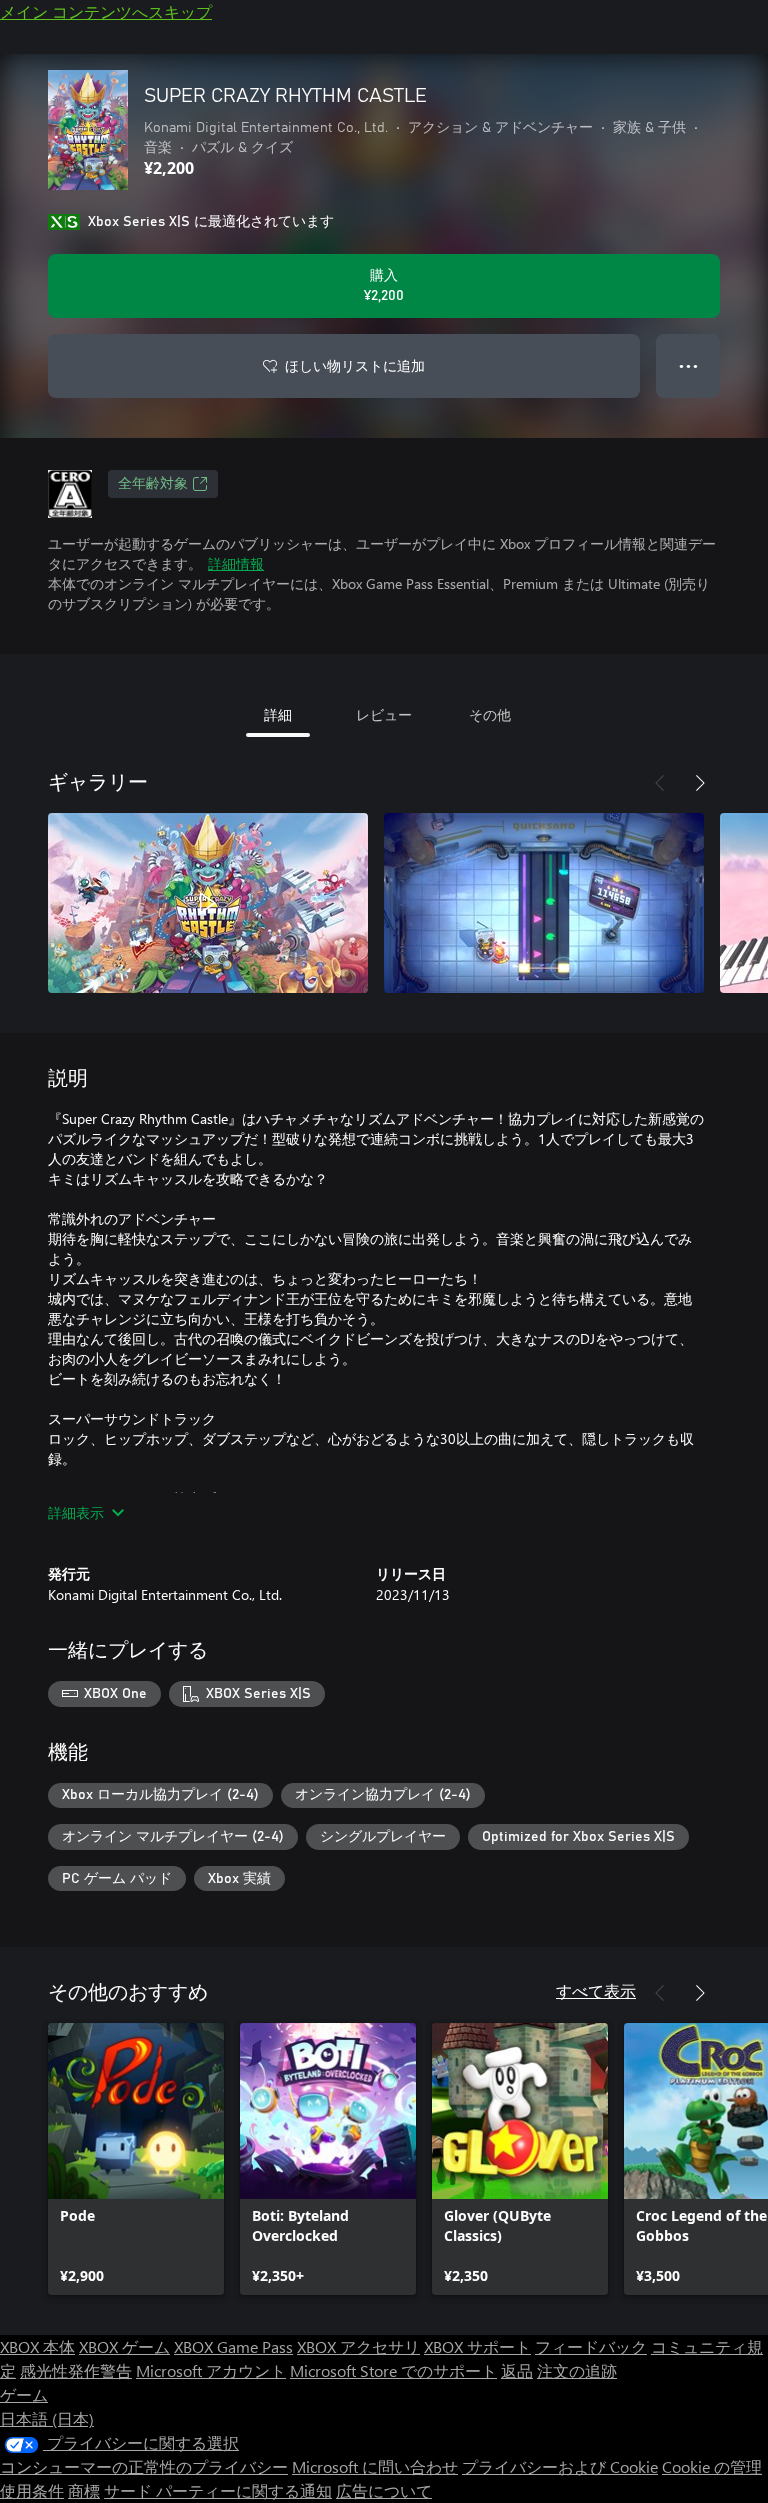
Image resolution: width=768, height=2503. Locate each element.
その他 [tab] (490, 714)
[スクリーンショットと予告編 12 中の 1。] (208, 903)
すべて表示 (596, 1990)
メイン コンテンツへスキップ (106, 11)
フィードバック (591, 2346)
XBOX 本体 (37, 2346)
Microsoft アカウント (211, 2370)
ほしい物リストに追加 (355, 365)
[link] (136, 2159)
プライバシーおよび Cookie (560, 2466)
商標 (84, 2490)
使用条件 (32, 2490)
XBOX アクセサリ (358, 2346)
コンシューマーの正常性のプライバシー (144, 2466)
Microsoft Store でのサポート (393, 2370)
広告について (384, 2490)
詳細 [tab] (278, 714)
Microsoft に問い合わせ (375, 2466)
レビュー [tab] (384, 714)
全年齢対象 (153, 484)
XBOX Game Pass (233, 2346)
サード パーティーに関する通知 (218, 2490)
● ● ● (688, 365)
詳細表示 (76, 1512)
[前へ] (660, 783)
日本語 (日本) (47, 2418)
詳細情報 (236, 563)
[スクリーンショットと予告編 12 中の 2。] (544, 903)
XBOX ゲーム (124, 2346)
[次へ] (700, 783)
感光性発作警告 (76, 2370)
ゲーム (24, 2394)
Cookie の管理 (712, 2466)
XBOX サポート (477, 2346)
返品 (517, 2370)
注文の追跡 (577, 2370)
